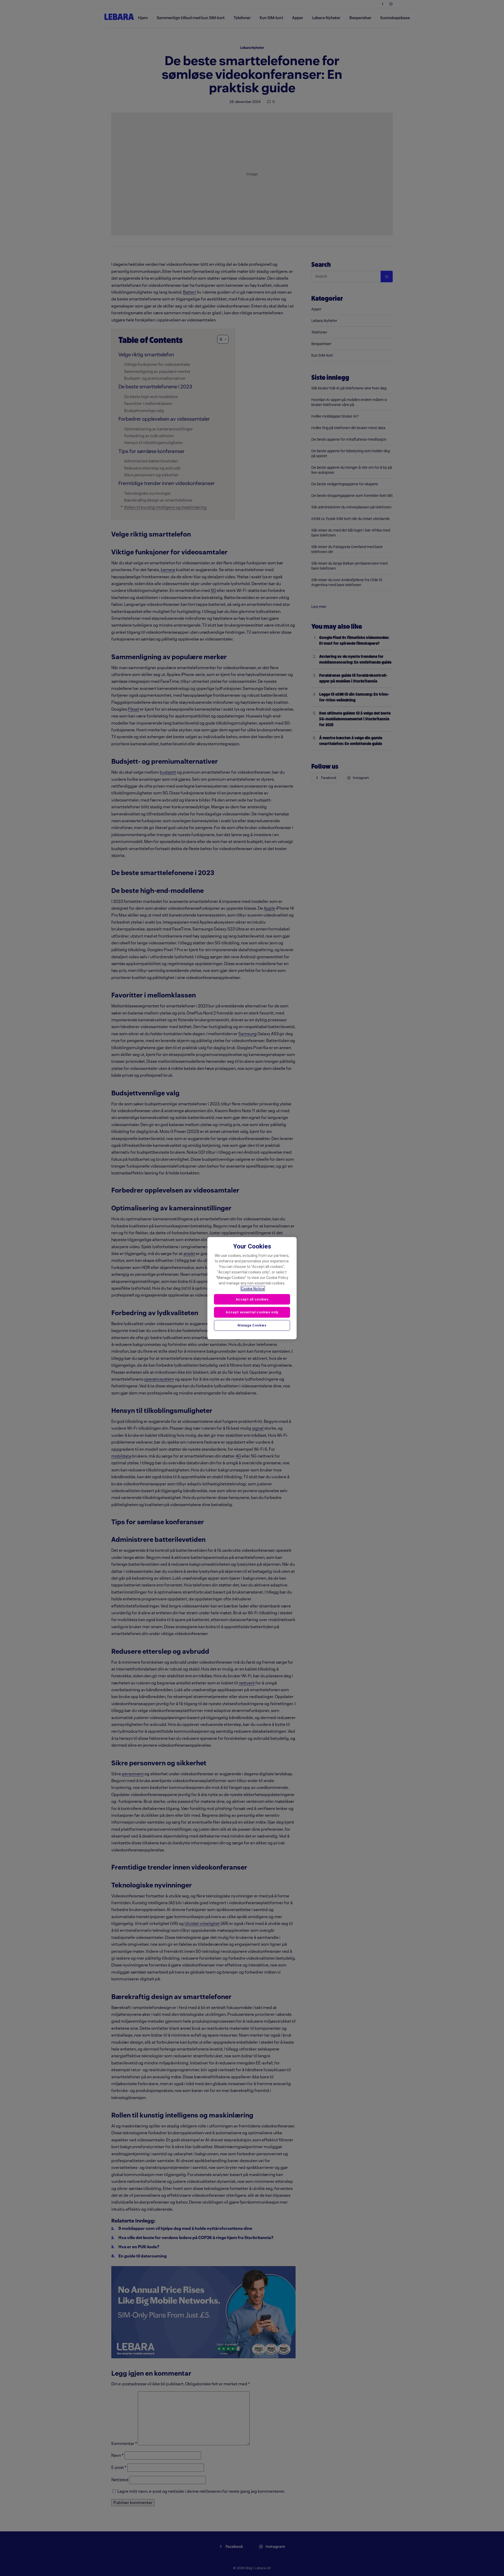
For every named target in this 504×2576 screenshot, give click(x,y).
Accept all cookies (252, 1299)
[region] (252, 1288)
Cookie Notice (253, 1288)
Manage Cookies (252, 1325)
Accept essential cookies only (252, 1312)
